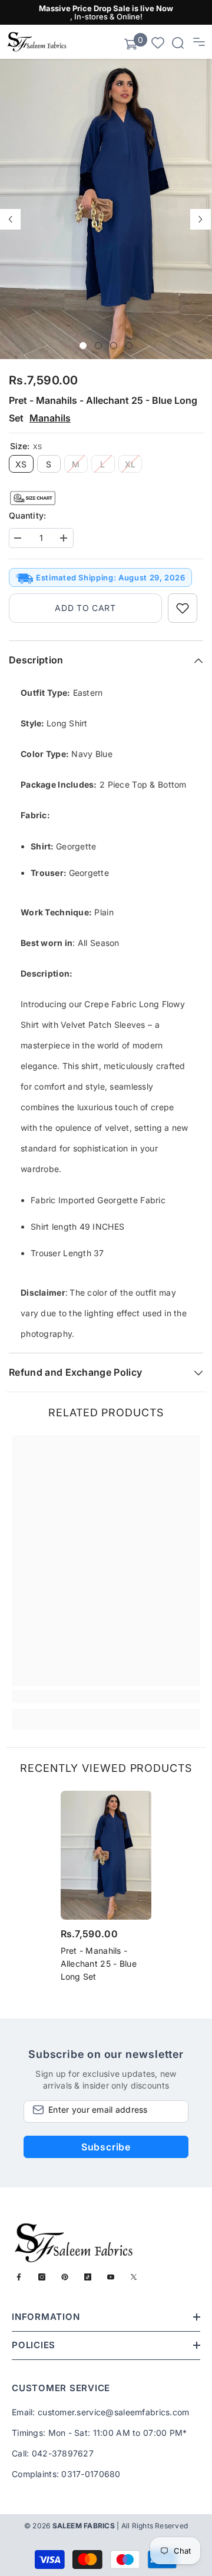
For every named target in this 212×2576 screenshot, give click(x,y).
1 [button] (83, 346)
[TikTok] (88, 2277)
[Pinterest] (65, 2277)
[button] (10, 219)
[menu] (199, 42)
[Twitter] (134, 2277)
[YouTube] (111, 2277)
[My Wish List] (158, 42)
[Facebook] (19, 2277)
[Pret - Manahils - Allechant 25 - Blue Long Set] (106, 1855)
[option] (106, 209)
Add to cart (85, 608)
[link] (106, 1697)
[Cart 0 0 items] (131, 44)
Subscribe (106, 2147)
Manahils (50, 418)
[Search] (178, 43)
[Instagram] (42, 2277)
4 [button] (129, 346)
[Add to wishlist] (183, 608)
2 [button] (98, 346)
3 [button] (114, 346)
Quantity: (28, 515)
